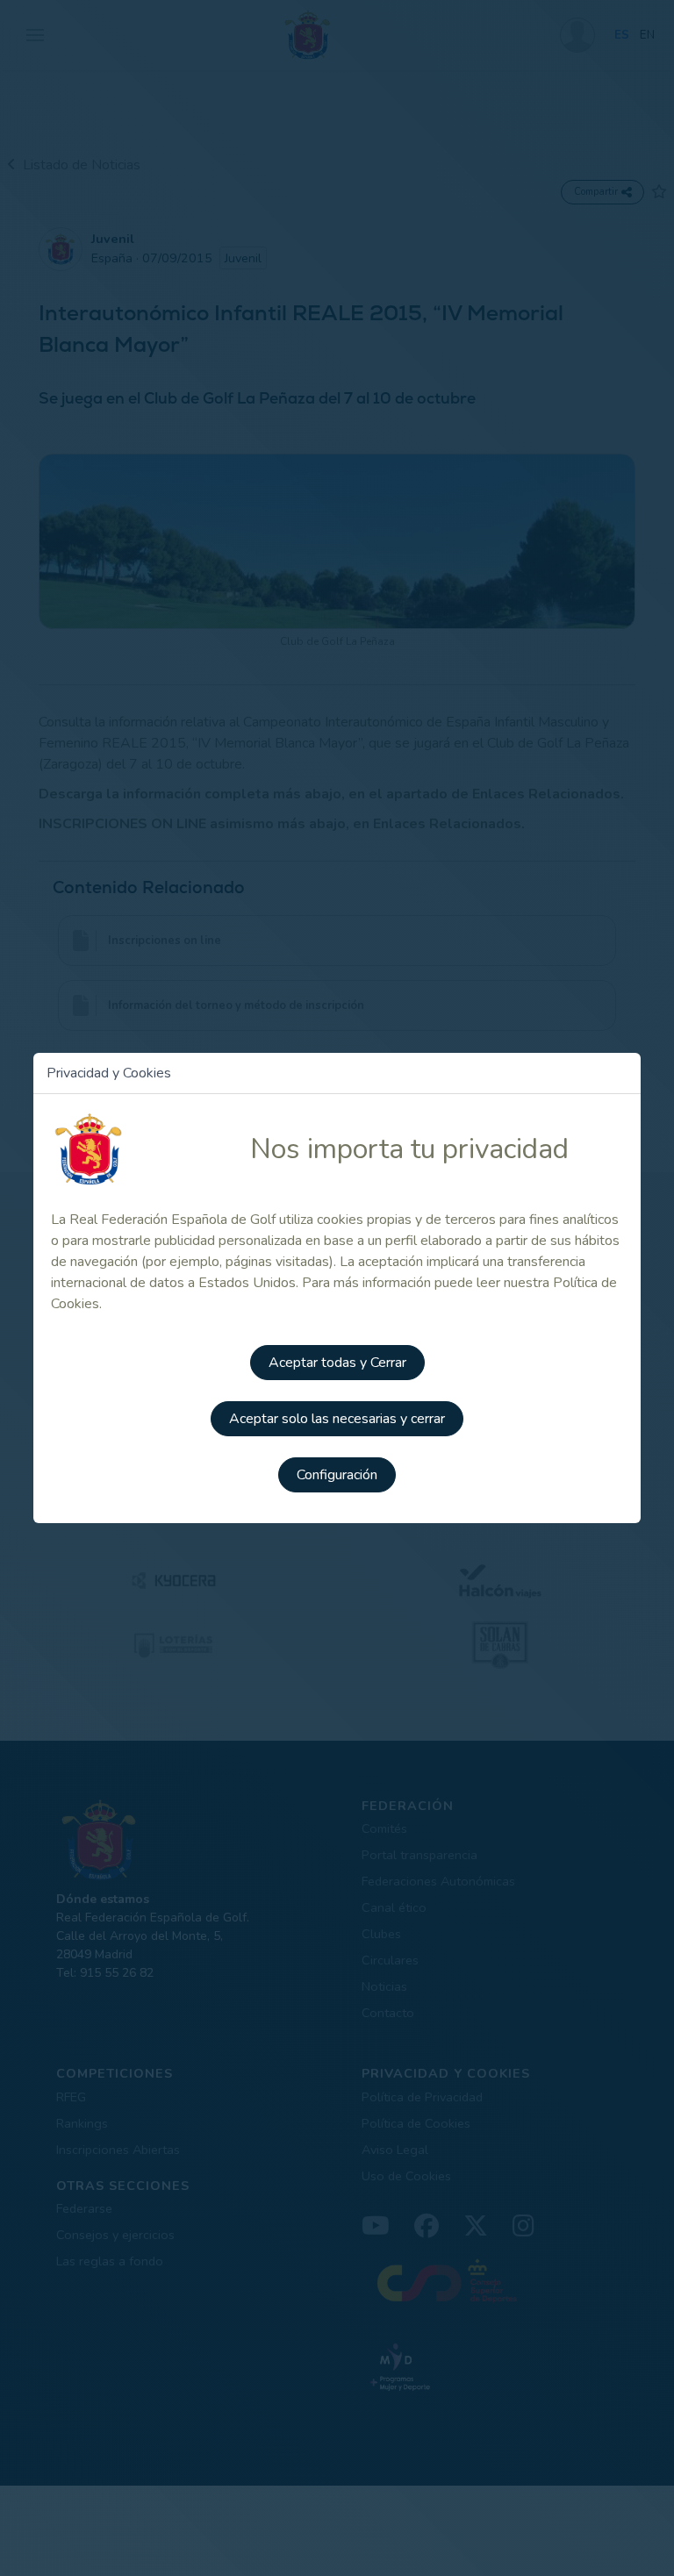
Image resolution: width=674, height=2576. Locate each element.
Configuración (337, 1475)
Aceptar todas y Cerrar (337, 1363)
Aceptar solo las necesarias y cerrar (337, 1419)
